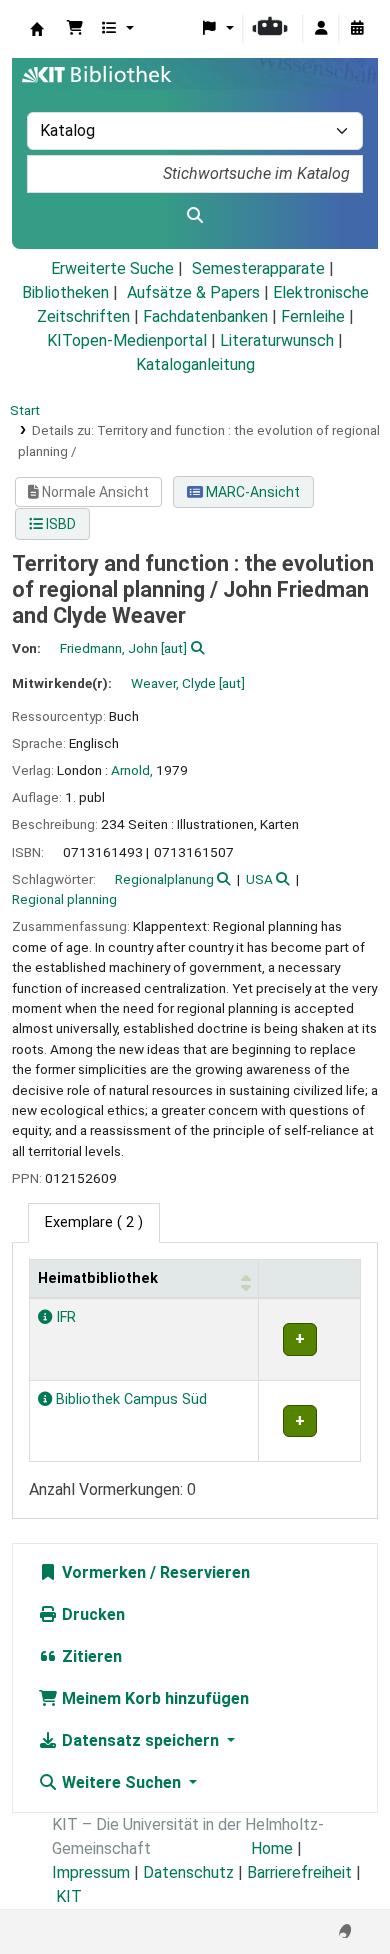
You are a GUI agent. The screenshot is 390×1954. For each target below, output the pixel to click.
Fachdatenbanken (205, 316)
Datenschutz (188, 1872)
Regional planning (64, 899)
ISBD (59, 524)
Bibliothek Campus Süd (129, 1399)
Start (25, 410)
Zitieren (90, 1656)
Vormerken (102, 1572)
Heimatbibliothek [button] (98, 1278)
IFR (64, 1317)
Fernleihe (313, 316)
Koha (37, 29)
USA (259, 879)
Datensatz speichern (140, 1740)
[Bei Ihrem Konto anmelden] (321, 29)
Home (272, 1848)
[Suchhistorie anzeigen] (357, 29)
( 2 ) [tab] (94, 1222)
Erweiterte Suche (112, 268)
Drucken (91, 1614)
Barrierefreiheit (299, 1872)
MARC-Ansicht (251, 492)
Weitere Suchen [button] (121, 1782)
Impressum (91, 1872)
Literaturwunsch (277, 340)
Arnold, (132, 770)
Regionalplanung (164, 879)
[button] (75, 29)
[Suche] (195, 216)
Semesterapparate (258, 268)
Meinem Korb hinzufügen (153, 1698)
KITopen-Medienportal (127, 340)
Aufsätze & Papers (193, 292)
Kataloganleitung (195, 364)
